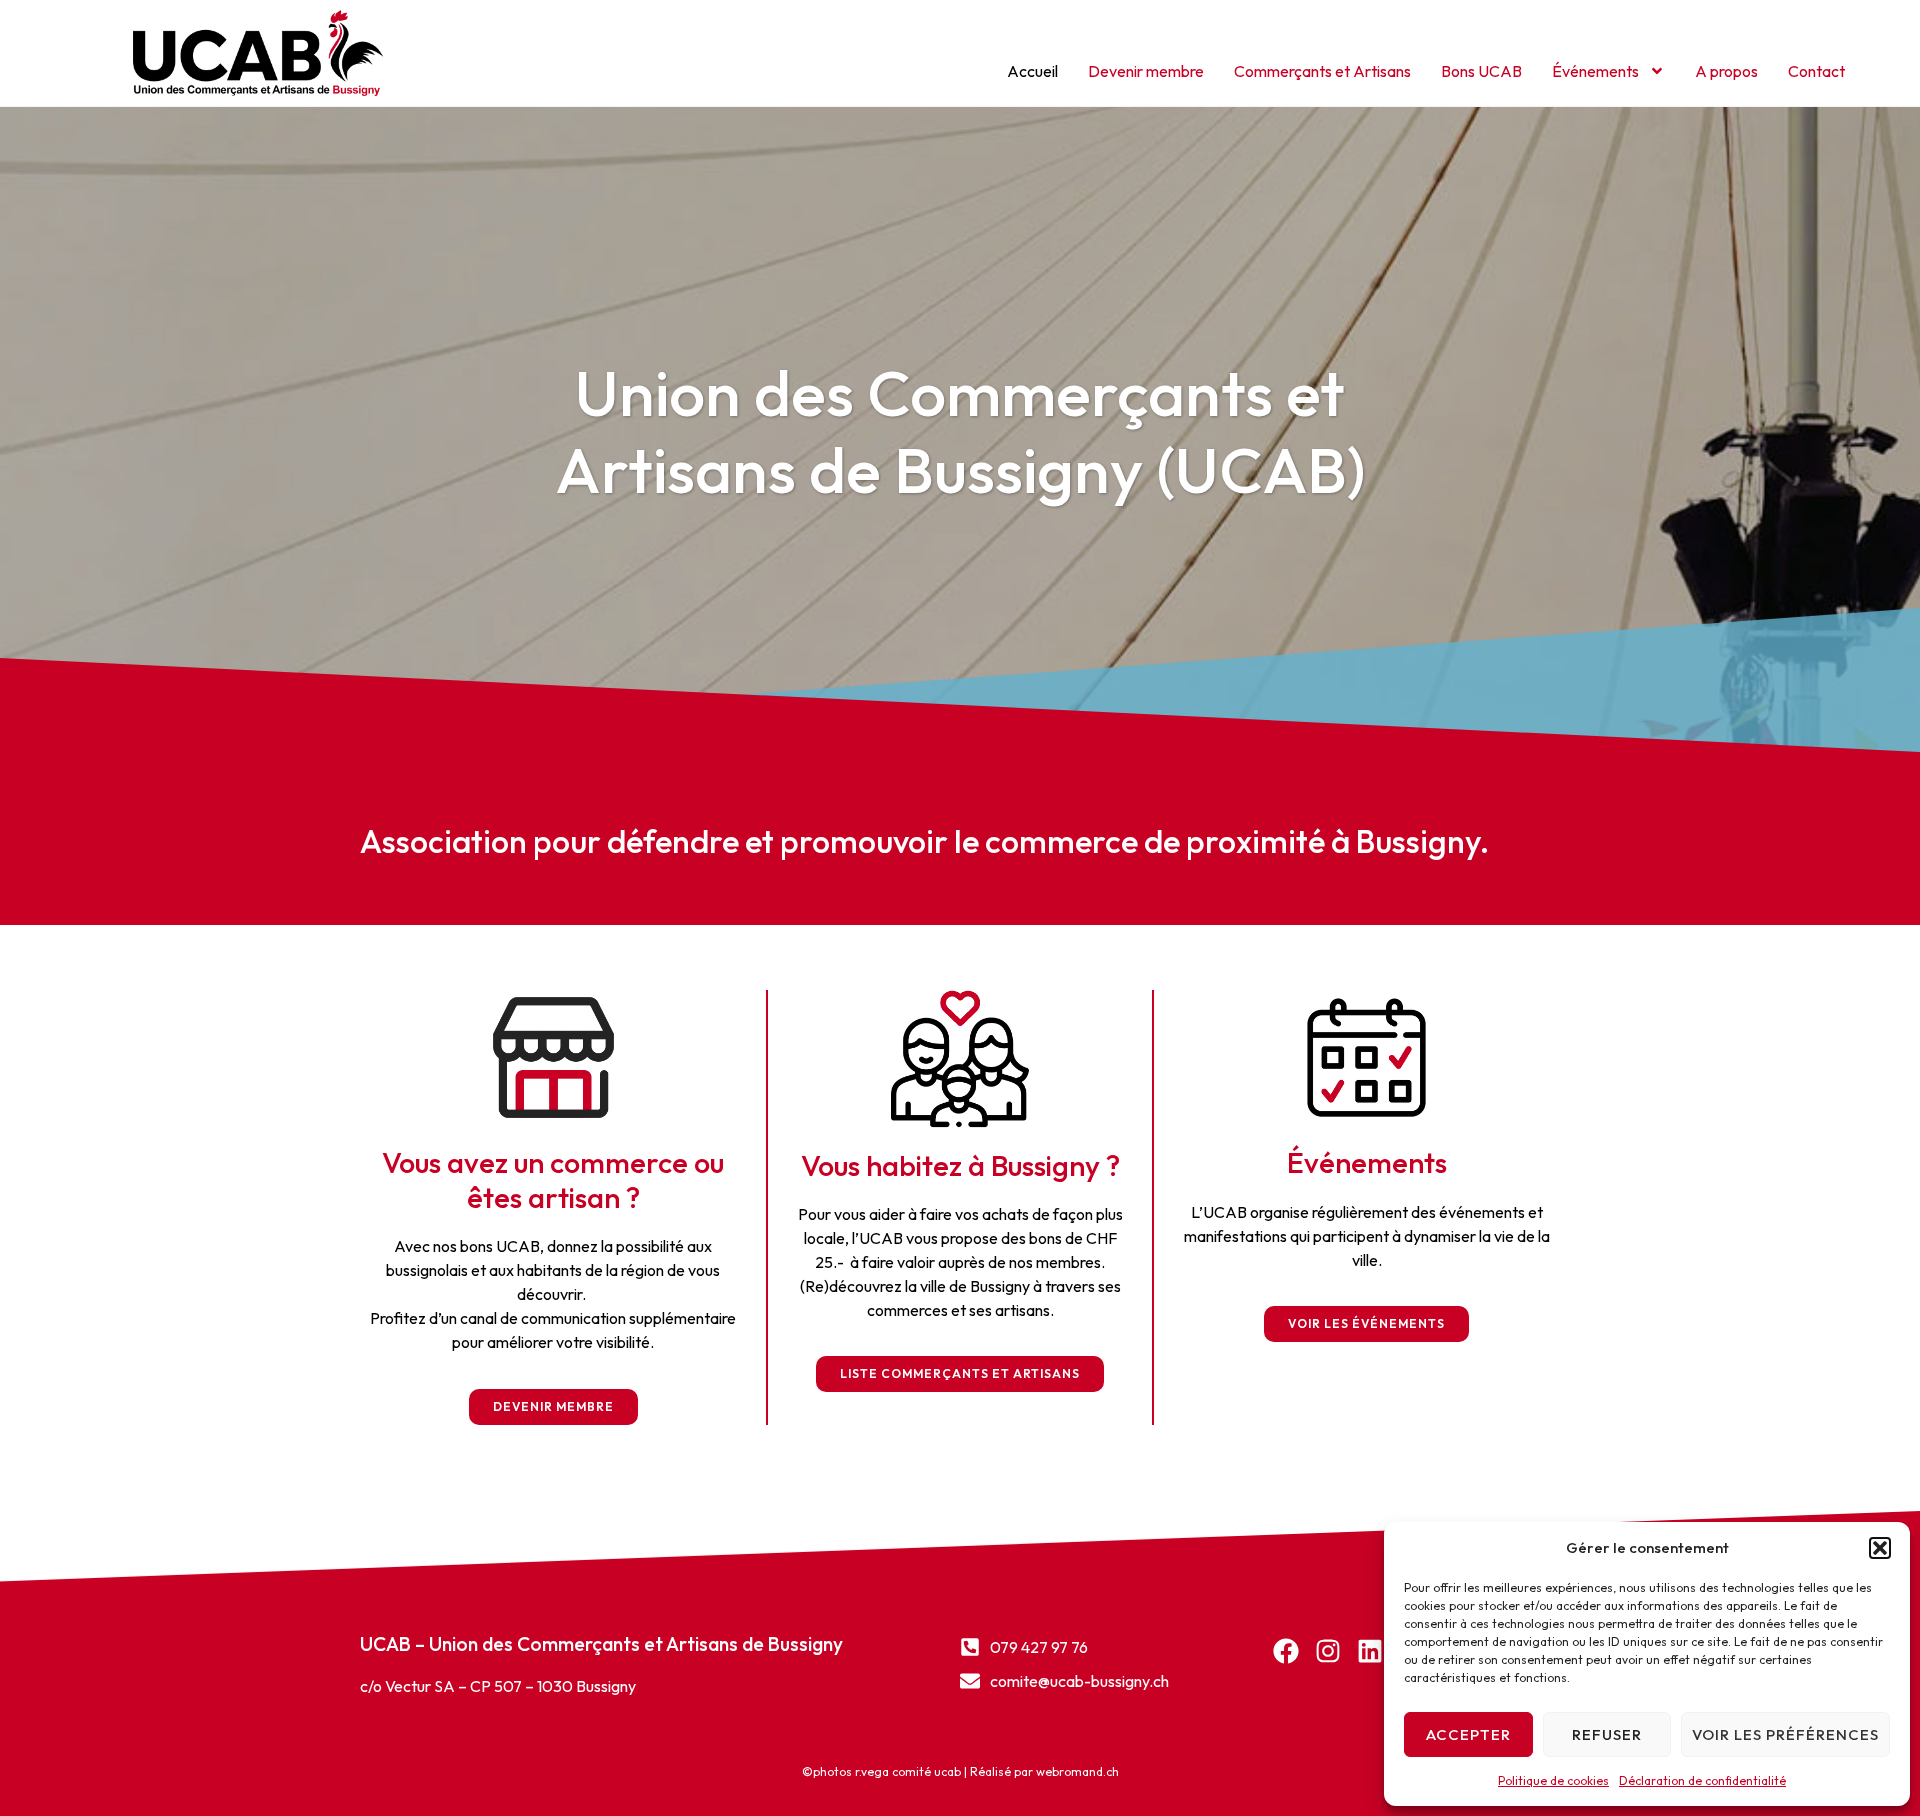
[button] (1880, 1548)
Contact (1816, 71)
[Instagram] (1328, 1651)
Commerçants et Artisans (1322, 71)
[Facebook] (1286, 1651)
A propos (1726, 71)
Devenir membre (1146, 71)
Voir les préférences (1785, 1734)
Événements (1595, 71)
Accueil (1032, 71)
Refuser (1607, 1734)
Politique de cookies (1553, 1780)
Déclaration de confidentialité (1702, 1780)
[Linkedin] (1370, 1651)
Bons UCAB (1481, 71)
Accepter (1468, 1734)
